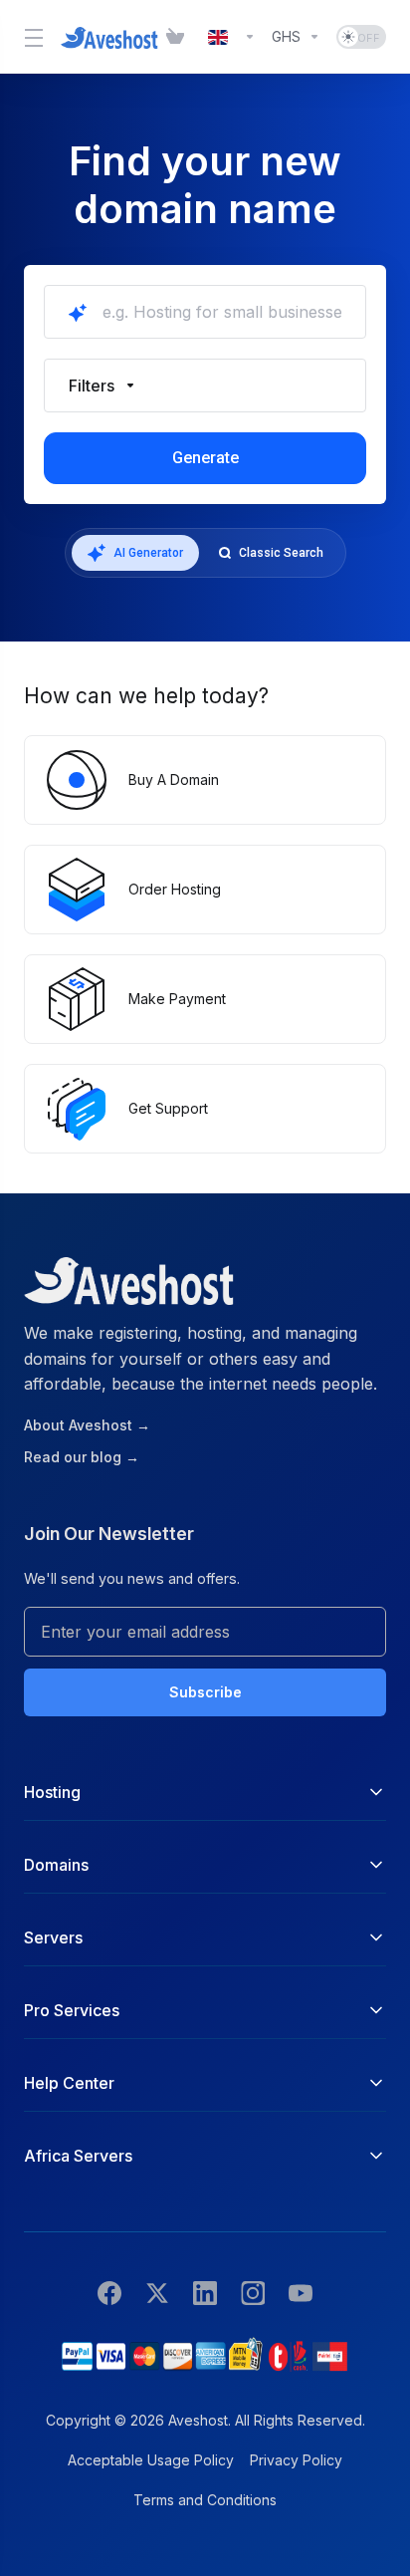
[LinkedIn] (205, 2293)
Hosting (52, 1792)
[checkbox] (76, 502)
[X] (157, 2293)
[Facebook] (109, 2293)
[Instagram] (253, 2293)
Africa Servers (78, 2156)
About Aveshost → (87, 1425)
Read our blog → (82, 1457)
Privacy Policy (296, 2460)
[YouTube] (301, 2293)
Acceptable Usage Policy (151, 2460)
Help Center (69, 2083)
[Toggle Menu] (30, 37)
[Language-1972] (232, 37)
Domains (56, 1865)
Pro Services (72, 2010)
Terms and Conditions (205, 2500)
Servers (53, 1937)
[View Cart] (179, 37)
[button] (205, 386)
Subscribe (205, 1692)
